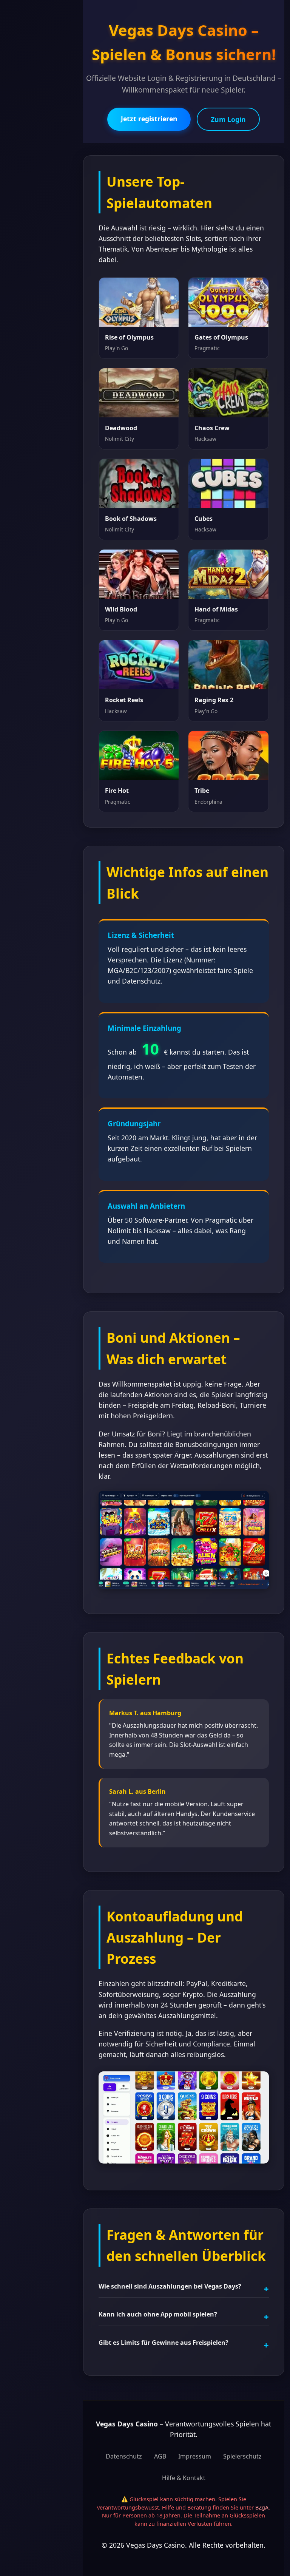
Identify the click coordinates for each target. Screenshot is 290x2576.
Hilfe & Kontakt (184, 2478)
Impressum (195, 2456)
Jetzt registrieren (149, 119)
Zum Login (228, 119)
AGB (160, 2456)
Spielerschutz (242, 2456)
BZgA (262, 2507)
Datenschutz (124, 2456)
